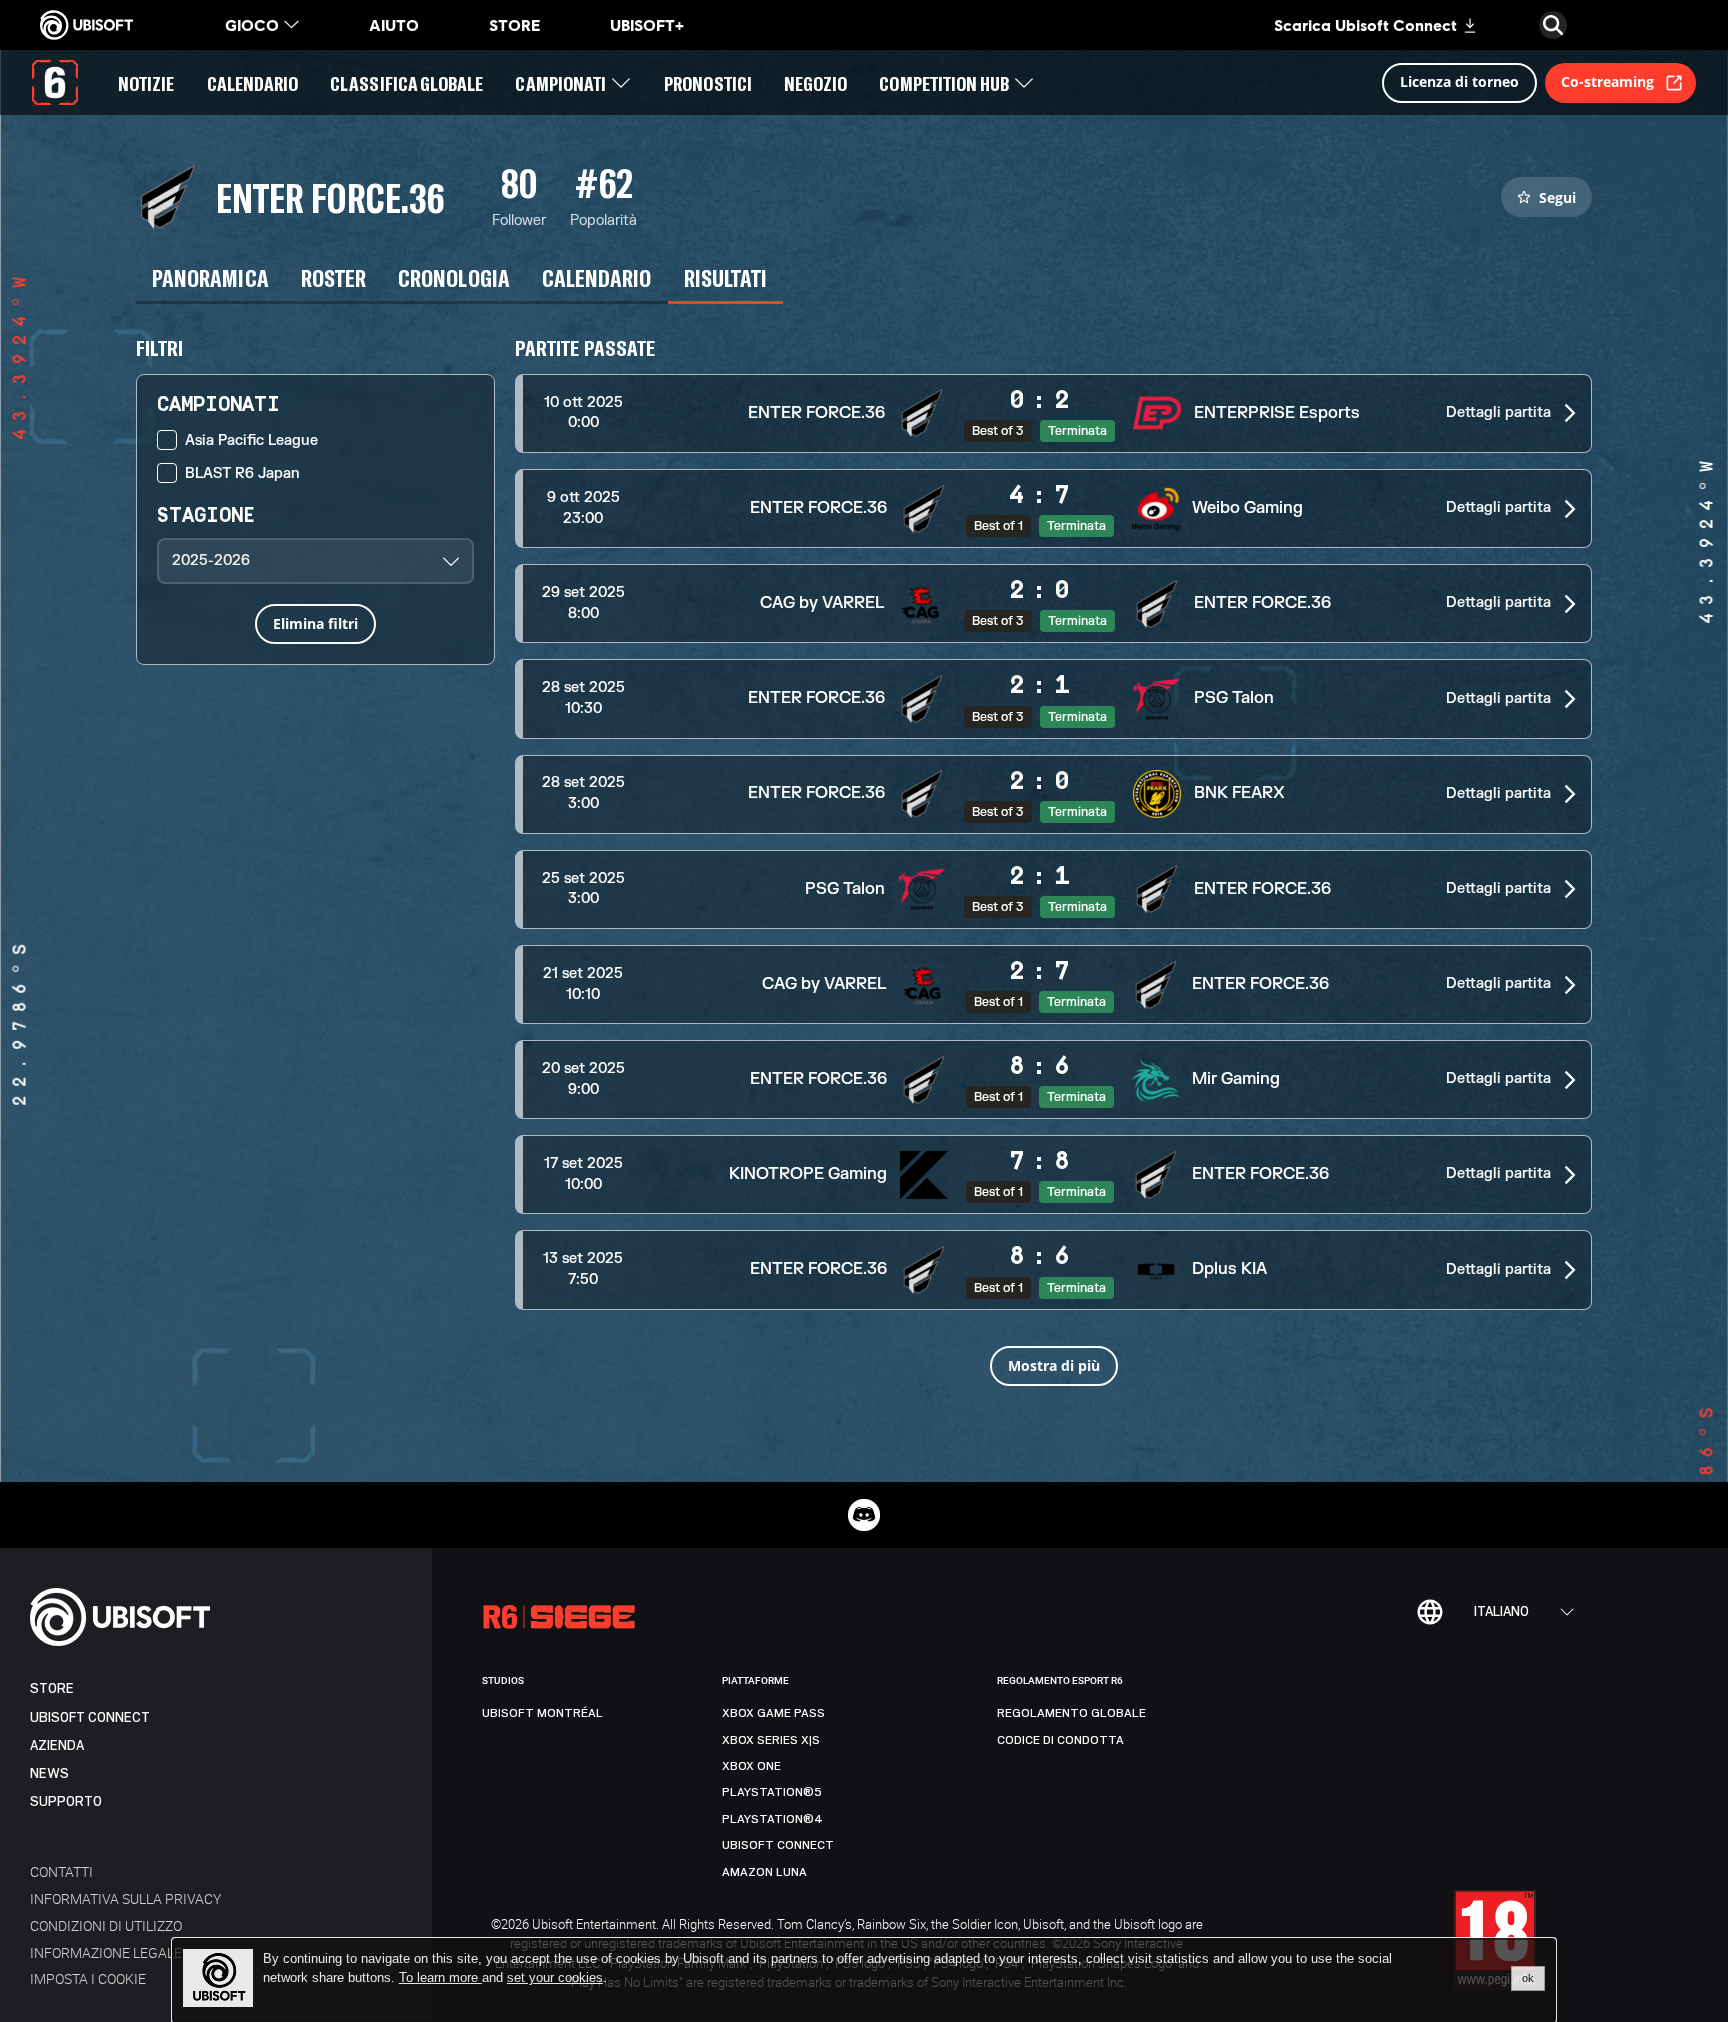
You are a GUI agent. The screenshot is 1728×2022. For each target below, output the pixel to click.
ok (1528, 1978)
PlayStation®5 (772, 1792)
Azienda (57, 1745)
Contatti (61, 1871)
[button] (1053, 413)
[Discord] (864, 1515)
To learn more (440, 1977)
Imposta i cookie (88, 1978)
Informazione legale (106, 1952)
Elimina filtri (315, 623)
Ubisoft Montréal (542, 1713)
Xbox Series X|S (771, 1740)
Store (52, 1688)
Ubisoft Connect (90, 1717)
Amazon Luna (764, 1872)
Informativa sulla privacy (125, 1898)
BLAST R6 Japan (242, 473)
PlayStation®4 (772, 1819)
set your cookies (555, 1978)
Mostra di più (1054, 1365)
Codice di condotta (1060, 1740)
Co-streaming (1607, 81)
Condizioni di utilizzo (106, 1925)
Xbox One (751, 1766)
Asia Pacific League (251, 440)
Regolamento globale (1071, 1713)
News (49, 1773)
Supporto (66, 1801)
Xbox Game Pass (773, 1713)
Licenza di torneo (1459, 81)
